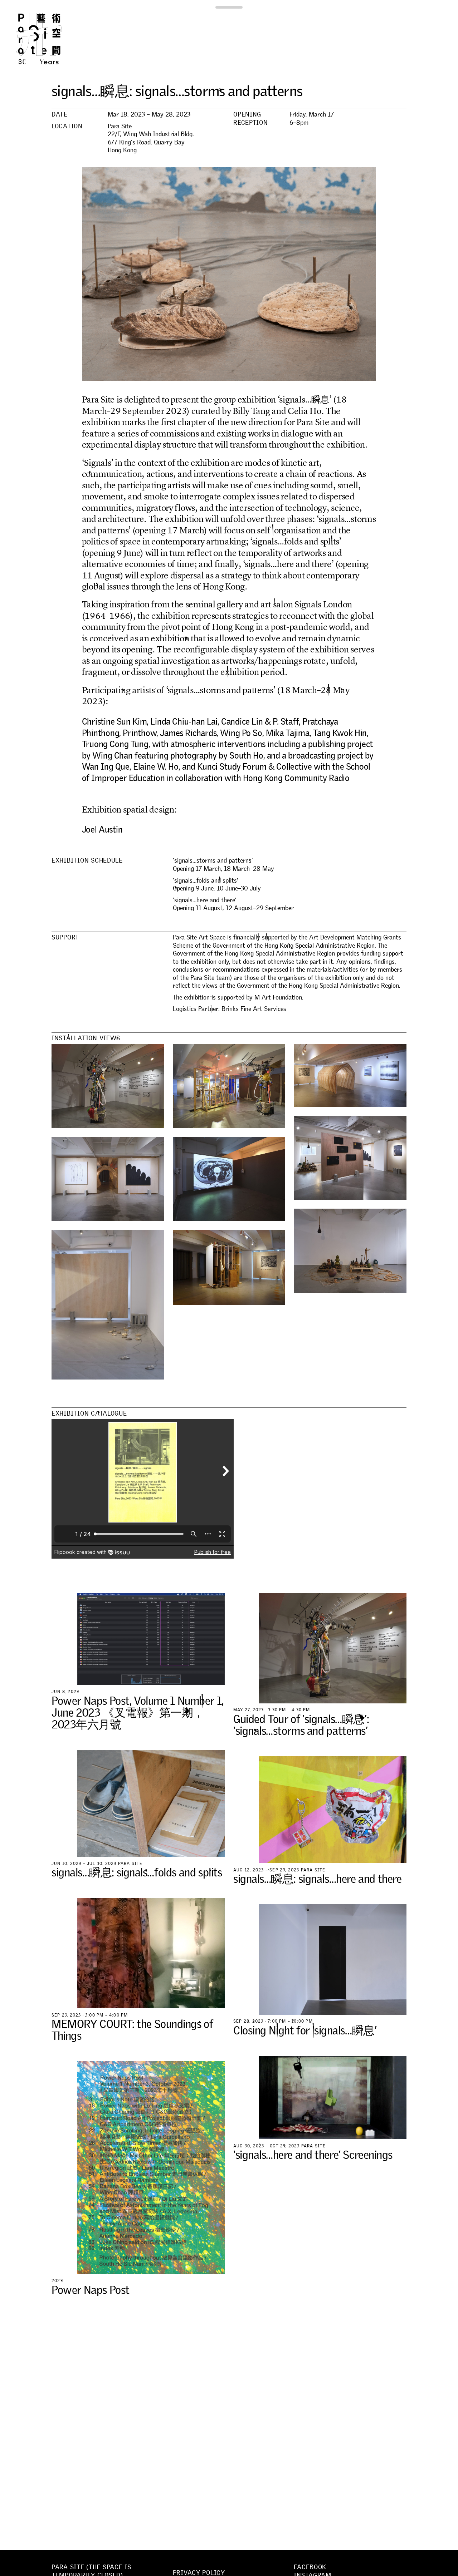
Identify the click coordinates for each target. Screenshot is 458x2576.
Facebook (310, 2567)
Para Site (51, 39)
